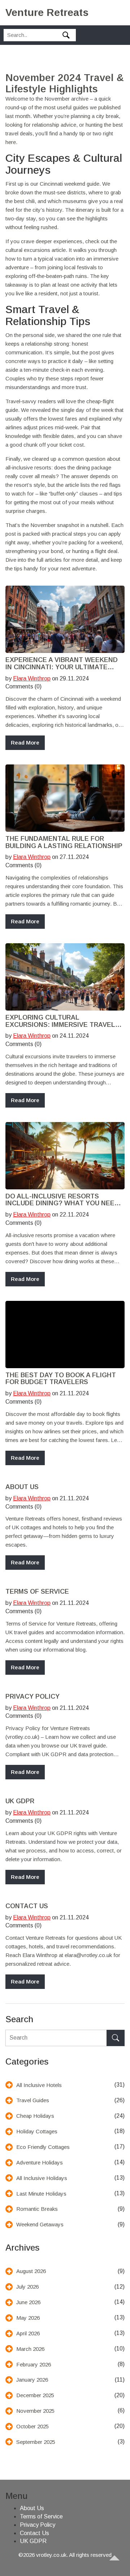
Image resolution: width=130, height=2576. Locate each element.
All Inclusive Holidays (42, 2178)
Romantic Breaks (37, 2209)
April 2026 (28, 2333)
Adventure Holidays (40, 2162)
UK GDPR (20, 1801)
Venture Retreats (47, 12)
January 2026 (32, 2380)
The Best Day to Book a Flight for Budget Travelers (61, 1379)
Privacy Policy (32, 1697)
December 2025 (35, 2395)
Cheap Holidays (35, 2116)
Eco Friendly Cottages (43, 2147)
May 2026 (28, 2318)
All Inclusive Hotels (39, 2085)
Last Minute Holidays (41, 2194)
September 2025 (36, 2442)
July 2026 (27, 2287)
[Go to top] (118, 2564)
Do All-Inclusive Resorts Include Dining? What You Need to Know (62, 1200)
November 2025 (35, 2411)
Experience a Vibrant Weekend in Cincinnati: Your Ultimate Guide (62, 664)
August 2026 (31, 2271)
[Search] (116, 2038)
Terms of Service (37, 1592)
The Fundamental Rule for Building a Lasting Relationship (64, 842)
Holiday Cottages (37, 2131)
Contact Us (27, 1906)
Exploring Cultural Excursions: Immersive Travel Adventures (60, 1021)
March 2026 (30, 2349)
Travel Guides (33, 2100)
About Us (22, 1487)
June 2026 (28, 2302)
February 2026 (34, 2364)
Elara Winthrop (32, 678)
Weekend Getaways (40, 2224)
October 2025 (32, 2426)
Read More (25, 743)
